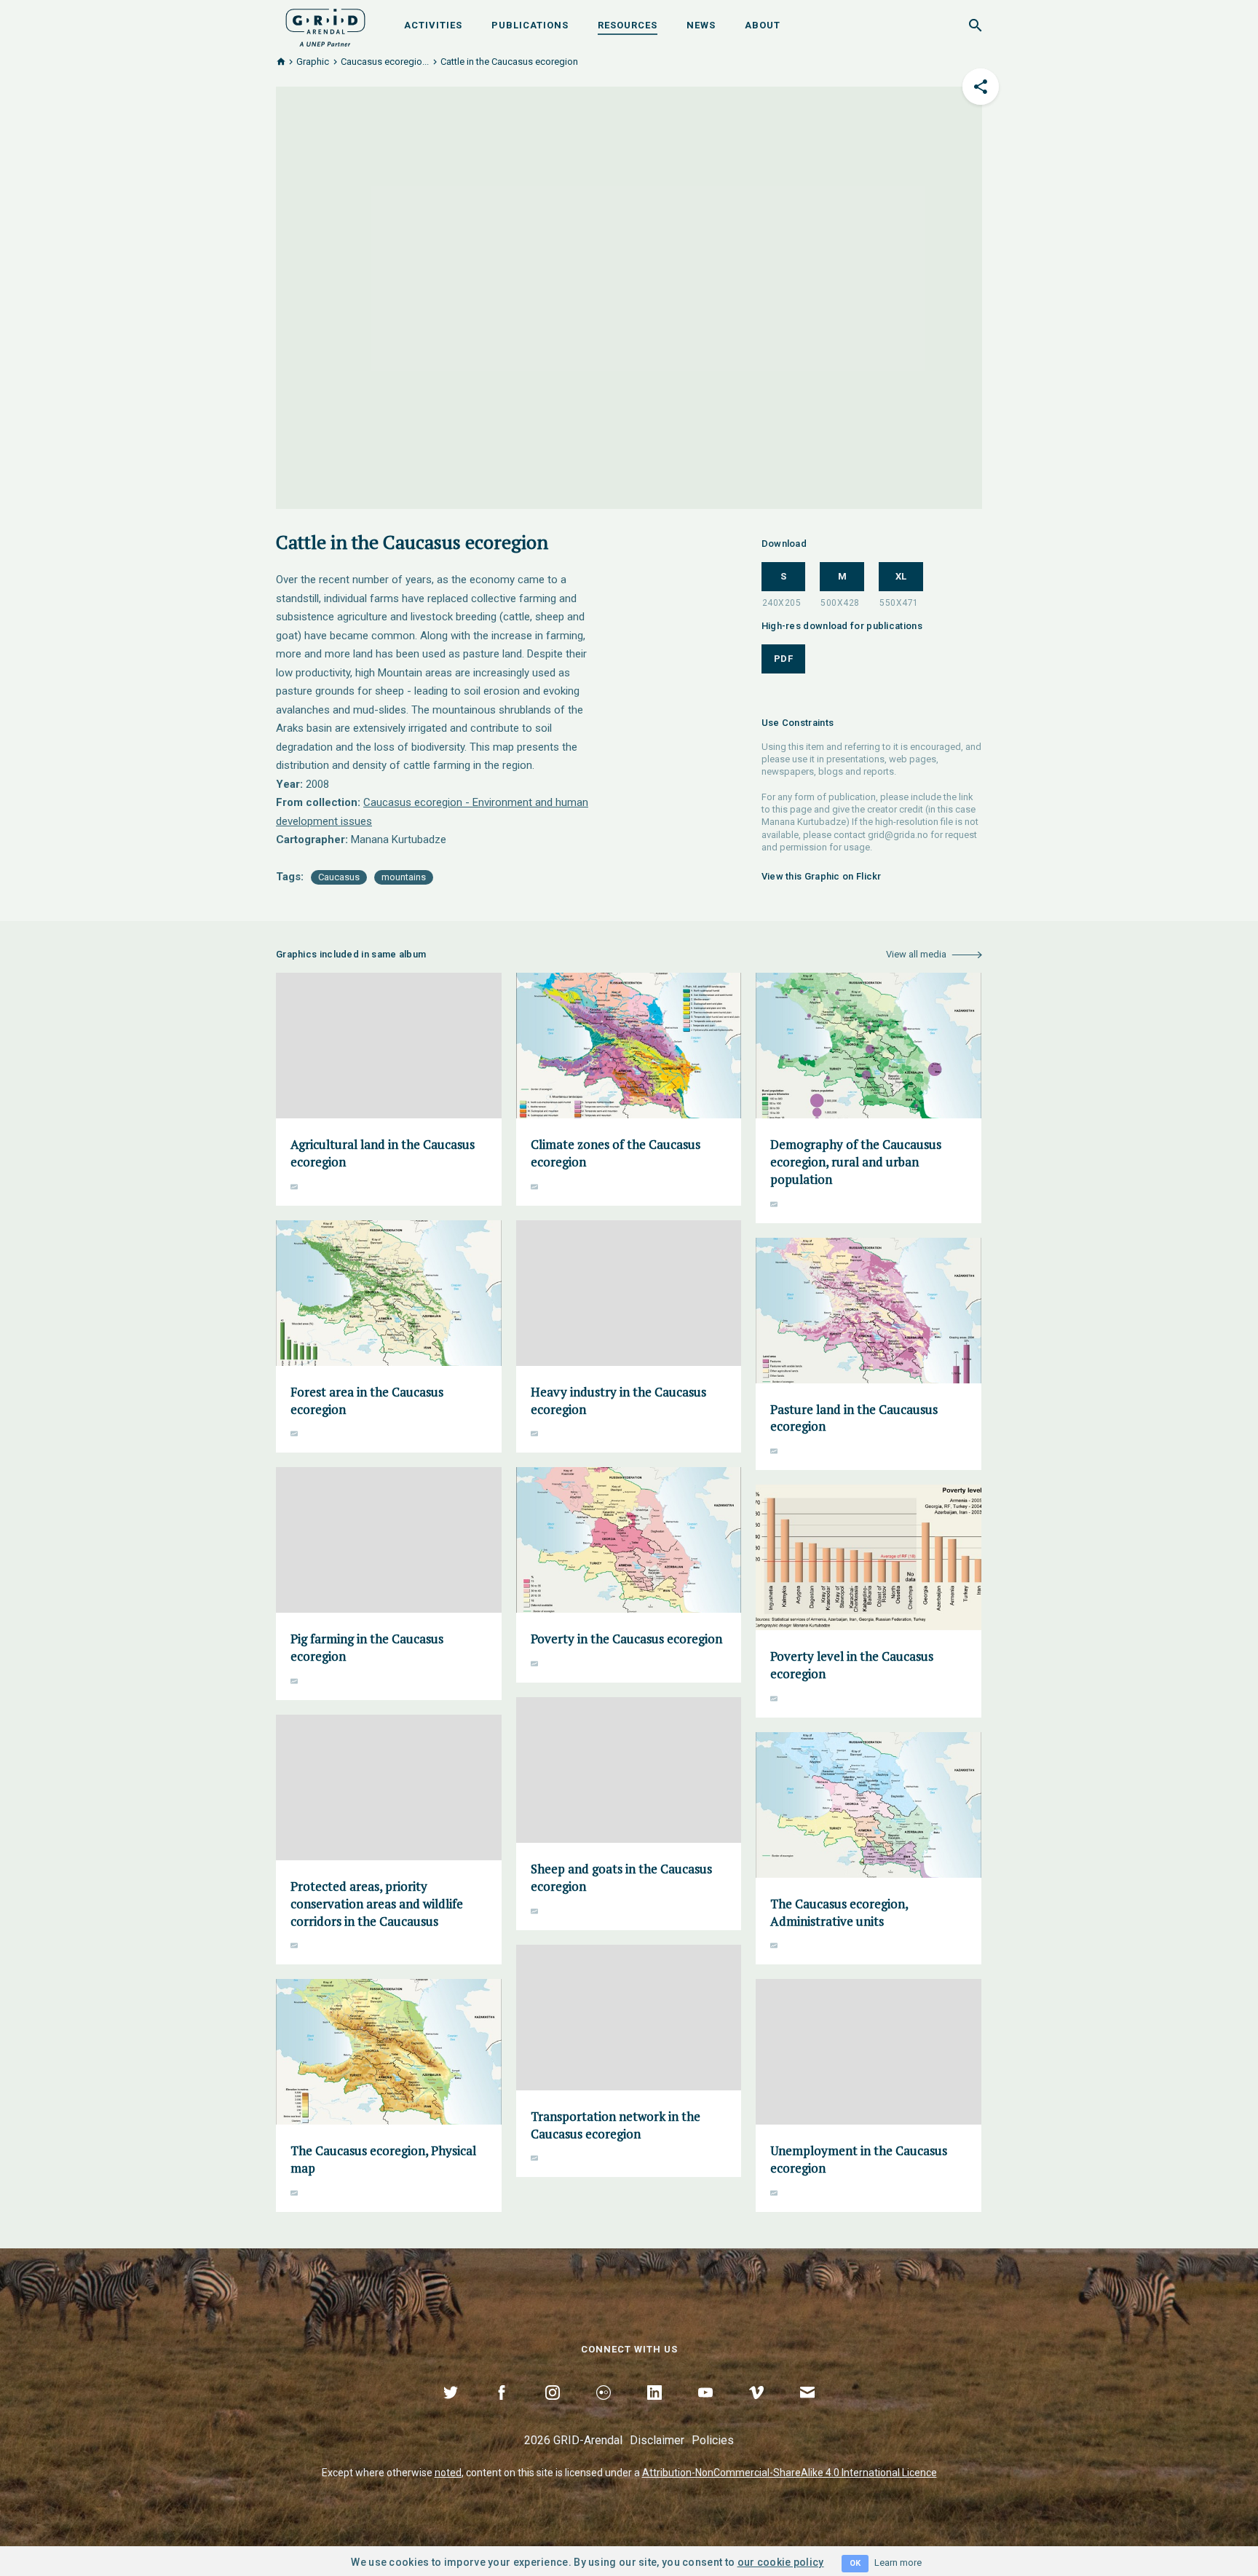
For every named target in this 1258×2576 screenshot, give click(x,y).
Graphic (313, 62)
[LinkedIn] (654, 2409)
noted (448, 2473)
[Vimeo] (756, 2409)
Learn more (898, 2563)
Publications (530, 25)
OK (855, 2563)
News (701, 25)
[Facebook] (502, 2409)
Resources (628, 25)
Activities (433, 25)
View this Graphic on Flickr (822, 876)
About (763, 25)
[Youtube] (705, 2409)
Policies (713, 2440)
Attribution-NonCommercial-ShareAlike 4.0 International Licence (790, 2473)
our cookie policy (781, 2562)
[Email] (807, 2409)
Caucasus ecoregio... (385, 62)
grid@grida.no (898, 835)
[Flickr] (604, 2409)
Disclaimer (657, 2440)
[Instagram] (553, 2409)
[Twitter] (451, 2409)
